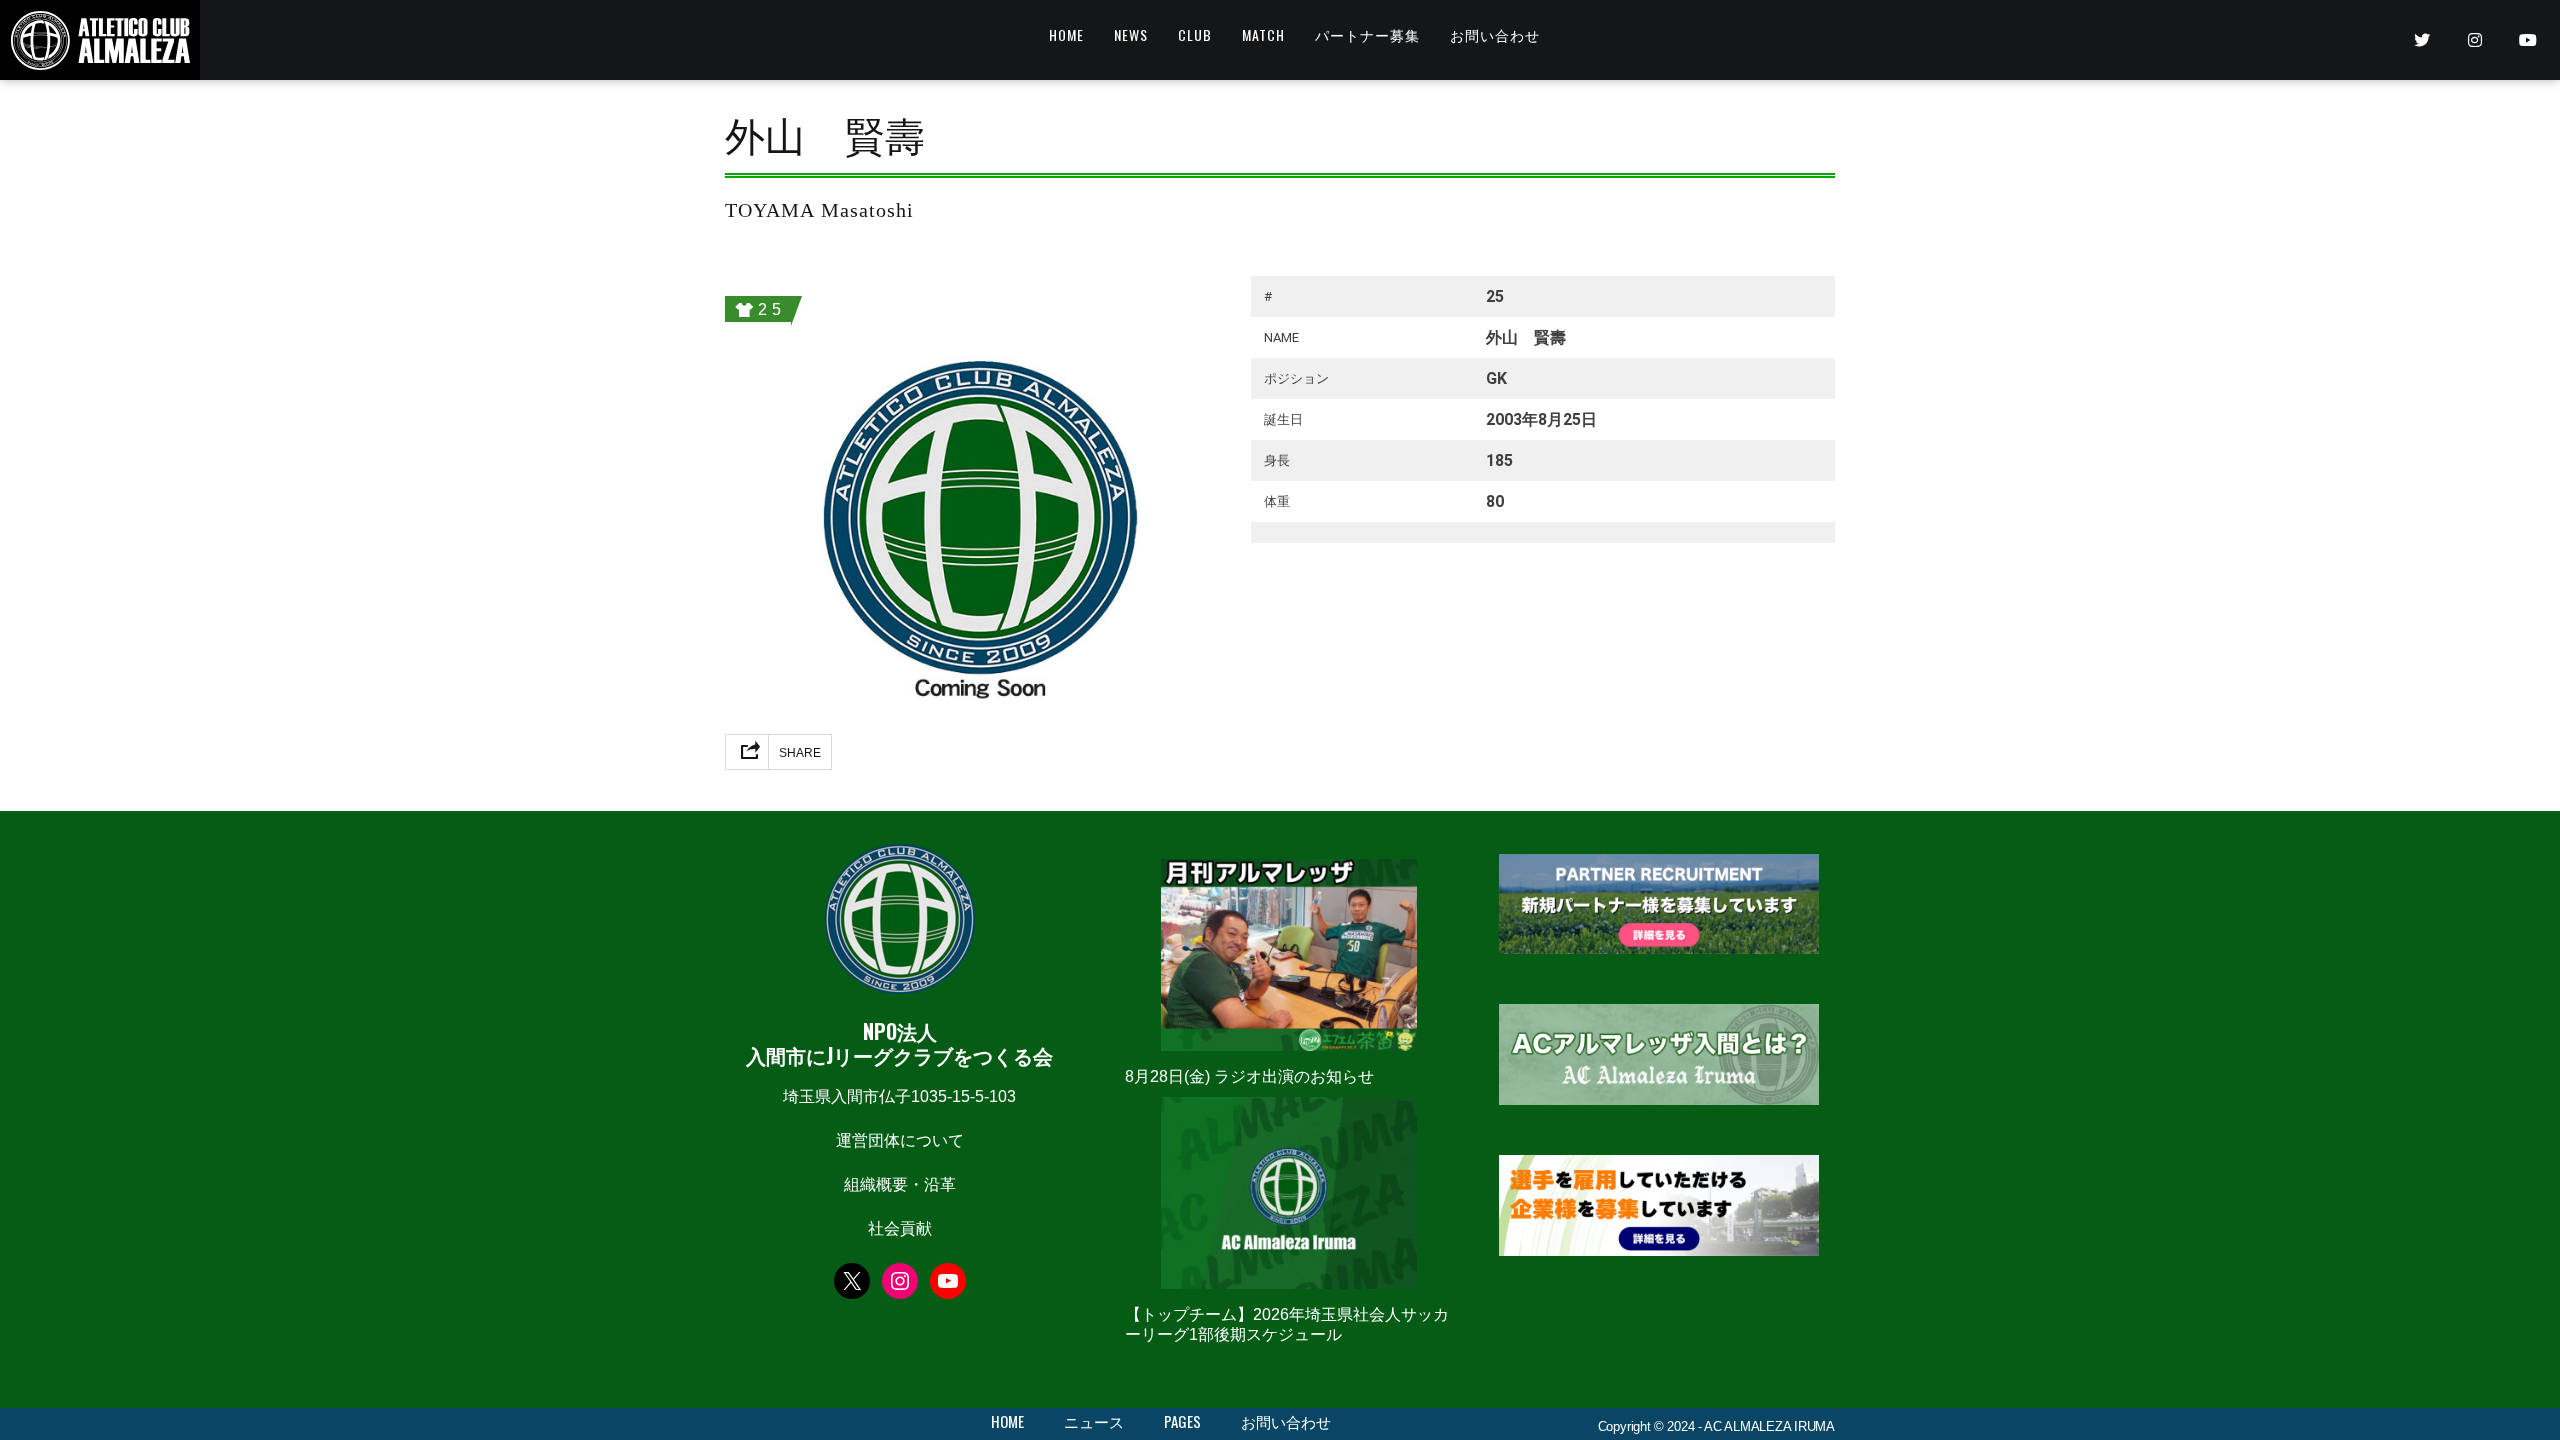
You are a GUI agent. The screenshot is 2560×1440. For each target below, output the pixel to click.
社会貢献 (900, 1228)
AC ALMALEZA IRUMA (1769, 1426)
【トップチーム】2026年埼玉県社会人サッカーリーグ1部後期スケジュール (1287, 1324)
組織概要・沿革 (900, 1184)
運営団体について (900, 1140)
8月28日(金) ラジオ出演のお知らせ (1249, 1076)
